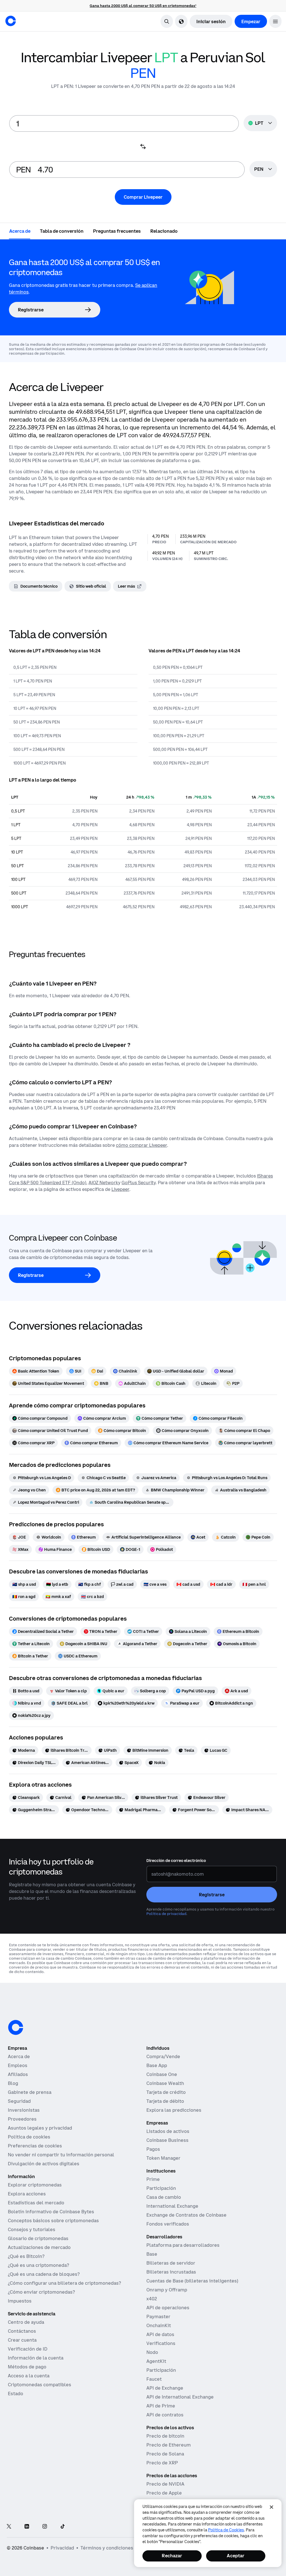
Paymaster (158, 2317)
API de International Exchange (180, 2397)
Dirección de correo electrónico (176, 1861)
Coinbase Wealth (165, 2083)
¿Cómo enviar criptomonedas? (41, 2292)
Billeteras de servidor (171, 2263)
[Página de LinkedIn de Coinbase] (27, 2527)
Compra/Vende (163, 2056)
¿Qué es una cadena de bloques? (44, 2274)
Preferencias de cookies (35, 2146)
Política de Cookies (226, 2530)
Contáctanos (22, 2331)
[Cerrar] (271, 2507)
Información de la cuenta (36, 2358)
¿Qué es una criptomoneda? (38, 2265)
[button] (275, 21)
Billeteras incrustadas (171, 2272)
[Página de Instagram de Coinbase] (45, 2527)
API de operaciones (168, 2308)
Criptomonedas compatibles (40, 2385)
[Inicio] (11, 21)
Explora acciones (27, 2194)
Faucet (154, 2379)
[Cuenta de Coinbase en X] (9, 2527)
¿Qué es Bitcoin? (26, 2256)
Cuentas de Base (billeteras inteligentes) (192, 2281)
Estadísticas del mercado (36, 2203)
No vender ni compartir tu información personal (61, 2155)
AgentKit (156, 2361)
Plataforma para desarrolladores (183, 2245)
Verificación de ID (28, 2349)
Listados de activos (168, 2131)
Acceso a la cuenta (29, 2376)
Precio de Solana (165, 2454)
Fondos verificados (168, 2224)
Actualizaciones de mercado (39, 2247)
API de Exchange (165, 2388)
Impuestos (20, 2301)
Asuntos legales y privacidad (40, 2128)
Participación (161, 2188)
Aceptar (236, 2556)
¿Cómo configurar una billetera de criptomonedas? (64, 2283)
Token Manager (163, 2158)
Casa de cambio (164, 2197)
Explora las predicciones (174, 2110)
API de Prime (161, 2406)
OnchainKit (159, 2325)
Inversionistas (24, 2110)
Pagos (153, 2149)
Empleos (18, 2065)
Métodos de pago (27, 2367)
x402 (152, 2299)
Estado (16, 2394)
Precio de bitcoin (165, 2436)
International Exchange (172, 2206)
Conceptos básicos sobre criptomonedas (53, 2221)
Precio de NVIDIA (165, 2484)
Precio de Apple (164, 2493)
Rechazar (172, 2556)
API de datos (160, 2334)
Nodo (152, 2352)
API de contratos (165, 2415)
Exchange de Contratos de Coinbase (186, 2215)
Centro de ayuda (26, 2322)
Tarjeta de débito (165, 2101)
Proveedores (22, 2119)
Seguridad (19, 2101)
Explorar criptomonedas (35, 2185)
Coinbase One (162, 2074)
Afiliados (18, 2074)
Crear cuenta (22, 2340)
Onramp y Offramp (167, 2290)
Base (152, 2254)
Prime (153, 2179)
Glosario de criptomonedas (38, 2238)
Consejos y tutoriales (32, 2229)
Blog (13, 2083)
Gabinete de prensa (30, 2092)
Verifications (161, 2343)
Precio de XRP (162, 2463)
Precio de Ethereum (169, 2445)
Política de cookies (29, 2137)
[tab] (20, 231)
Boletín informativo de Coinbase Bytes (51, 2212)
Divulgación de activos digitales (44, 2164)
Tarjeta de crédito (166, 2092)
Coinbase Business (167, 2140)
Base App (157, 2065)
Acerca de (19, 2056)
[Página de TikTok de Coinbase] (63, 2527)
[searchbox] (263, 170)
